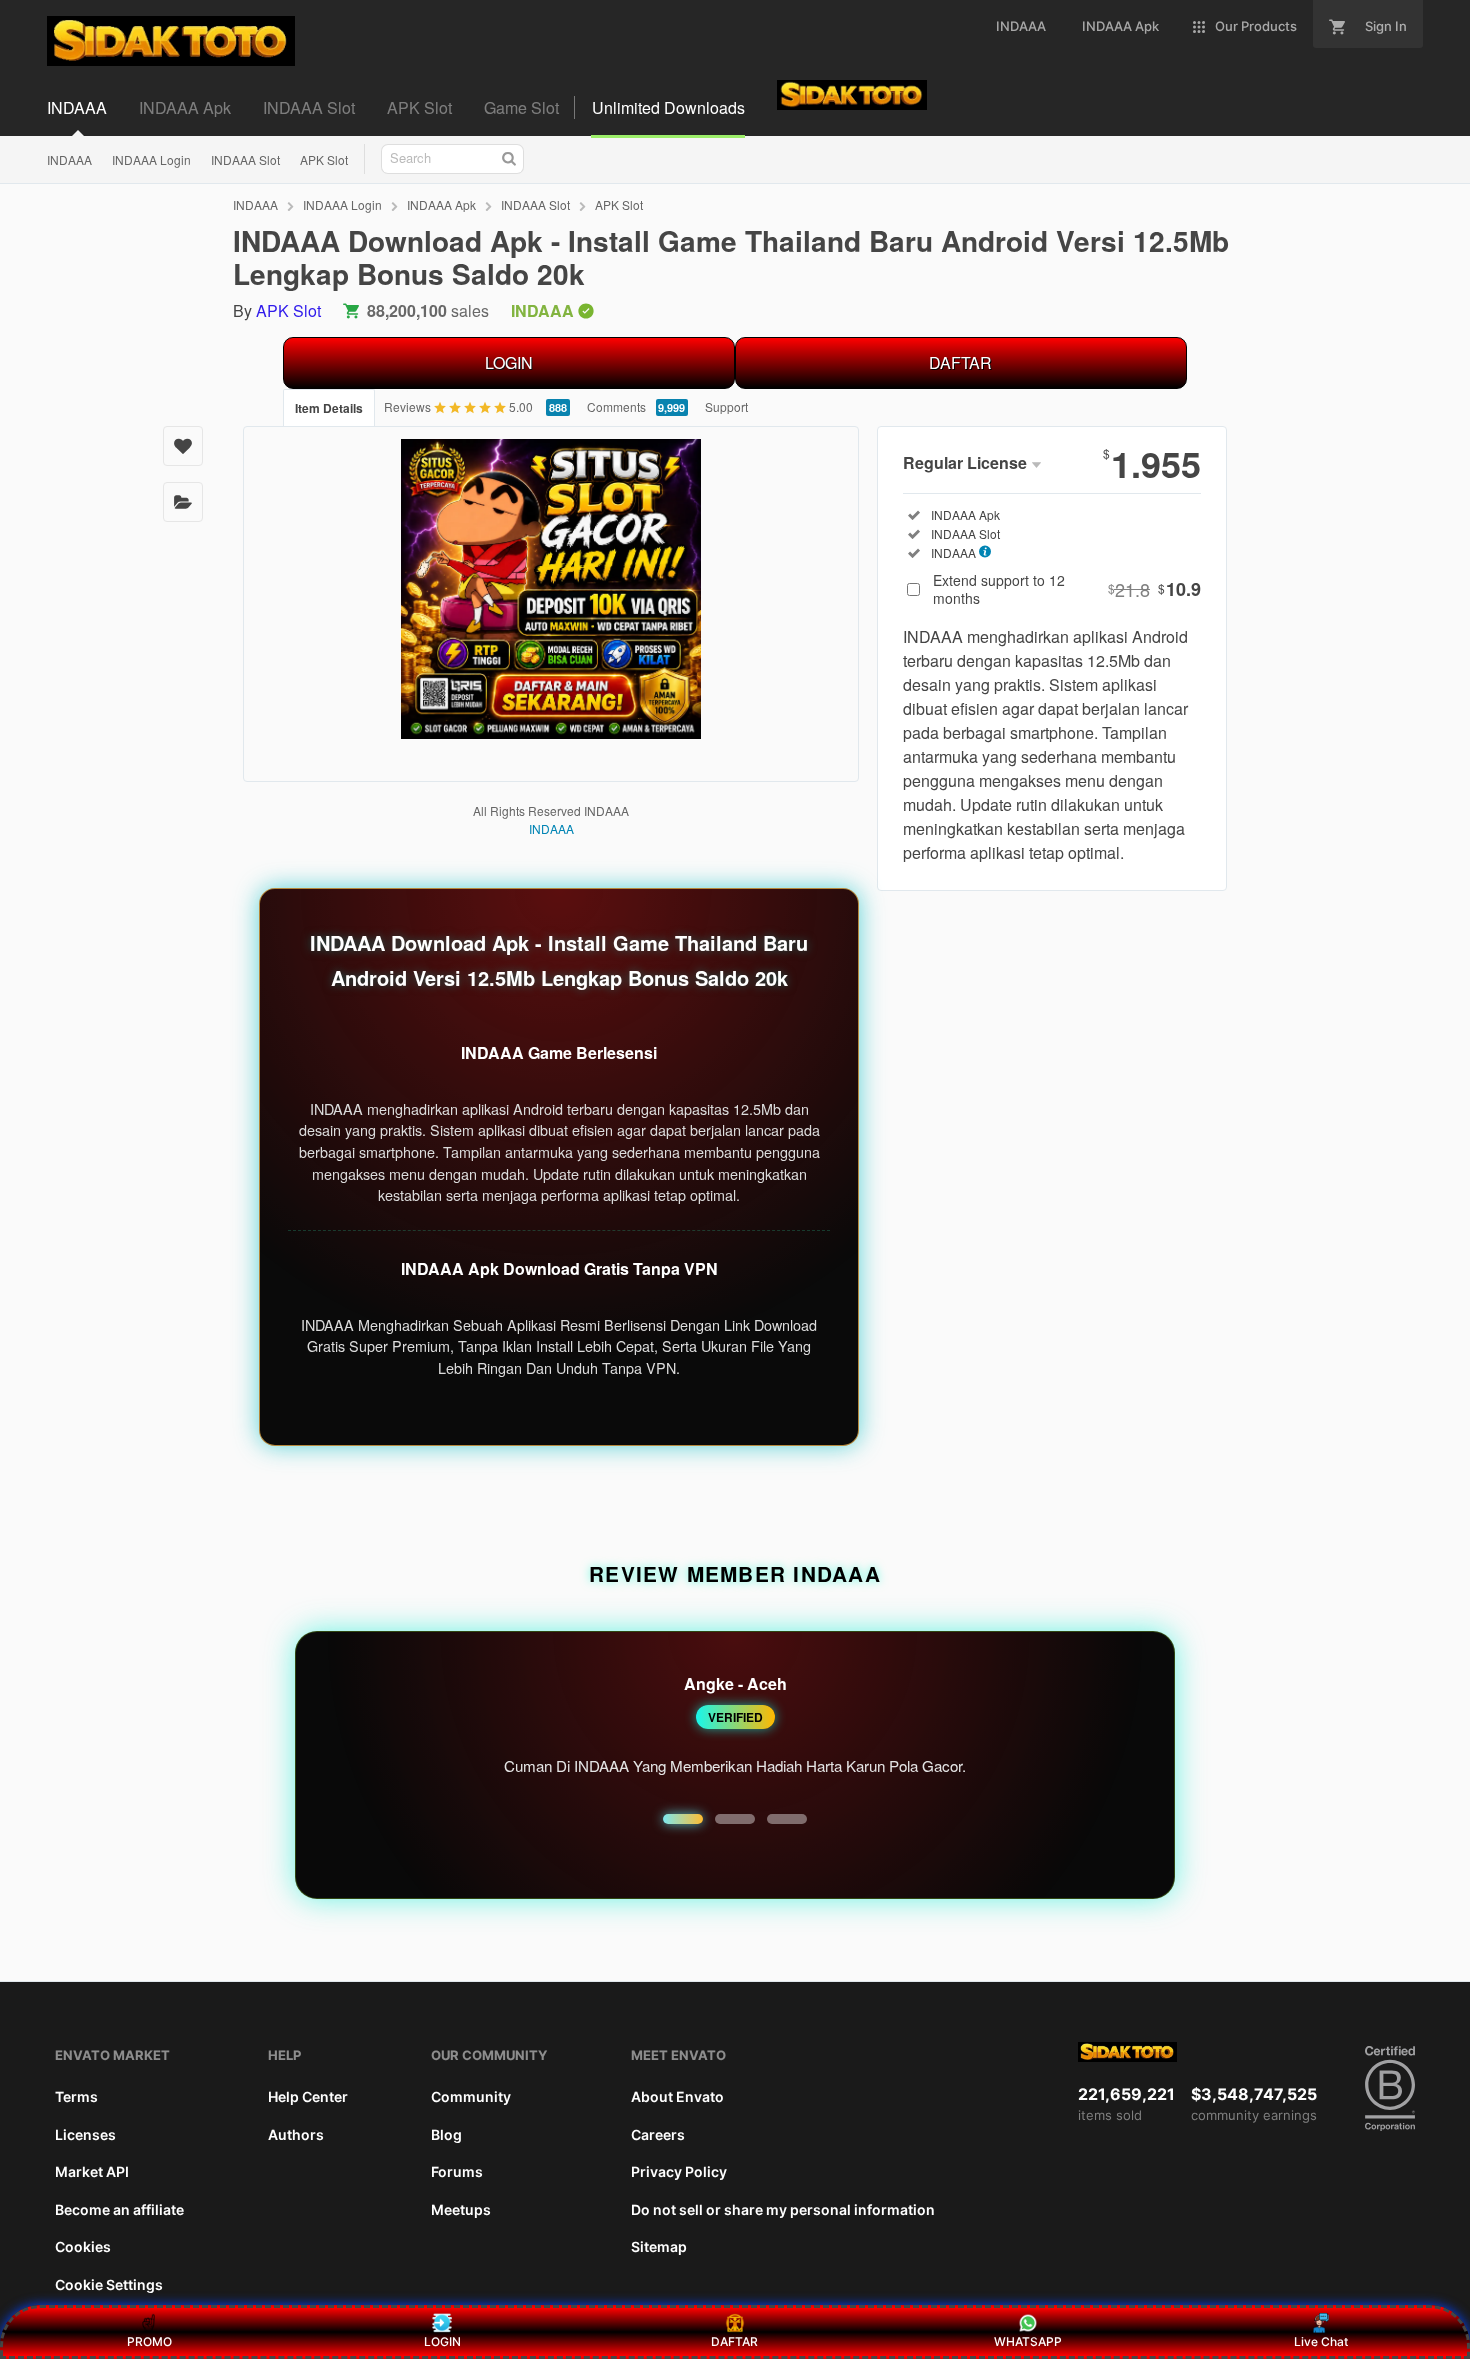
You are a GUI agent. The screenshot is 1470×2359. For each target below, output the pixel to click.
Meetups (461, 2209)
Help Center (308, 2096)
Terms (76, 2096)
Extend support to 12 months (1067, 589)
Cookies (83, 2246)
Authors (296, 2134)
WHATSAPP (1028, 2341)
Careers (658, 2134)
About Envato (677, 2096)
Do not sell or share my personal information (783, 2209)
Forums (457, 2171)
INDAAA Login (151, 159)
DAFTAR (960, 362)
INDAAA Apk (441, 204)
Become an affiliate (119, 2209)
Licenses (85, 2134)
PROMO (149, 2341)
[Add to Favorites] (183, 446)
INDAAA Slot (245, 159)
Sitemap (659, 2246)
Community (471, 2096)
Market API (92, 2171)
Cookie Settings (109, 2284)
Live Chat (1321, 2341)
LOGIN (509, 362)
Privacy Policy (679, 2171)
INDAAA (69, 159)
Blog (446, 2134)
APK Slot (324, 159)
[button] (683, 1819)
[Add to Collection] (183, 502)
